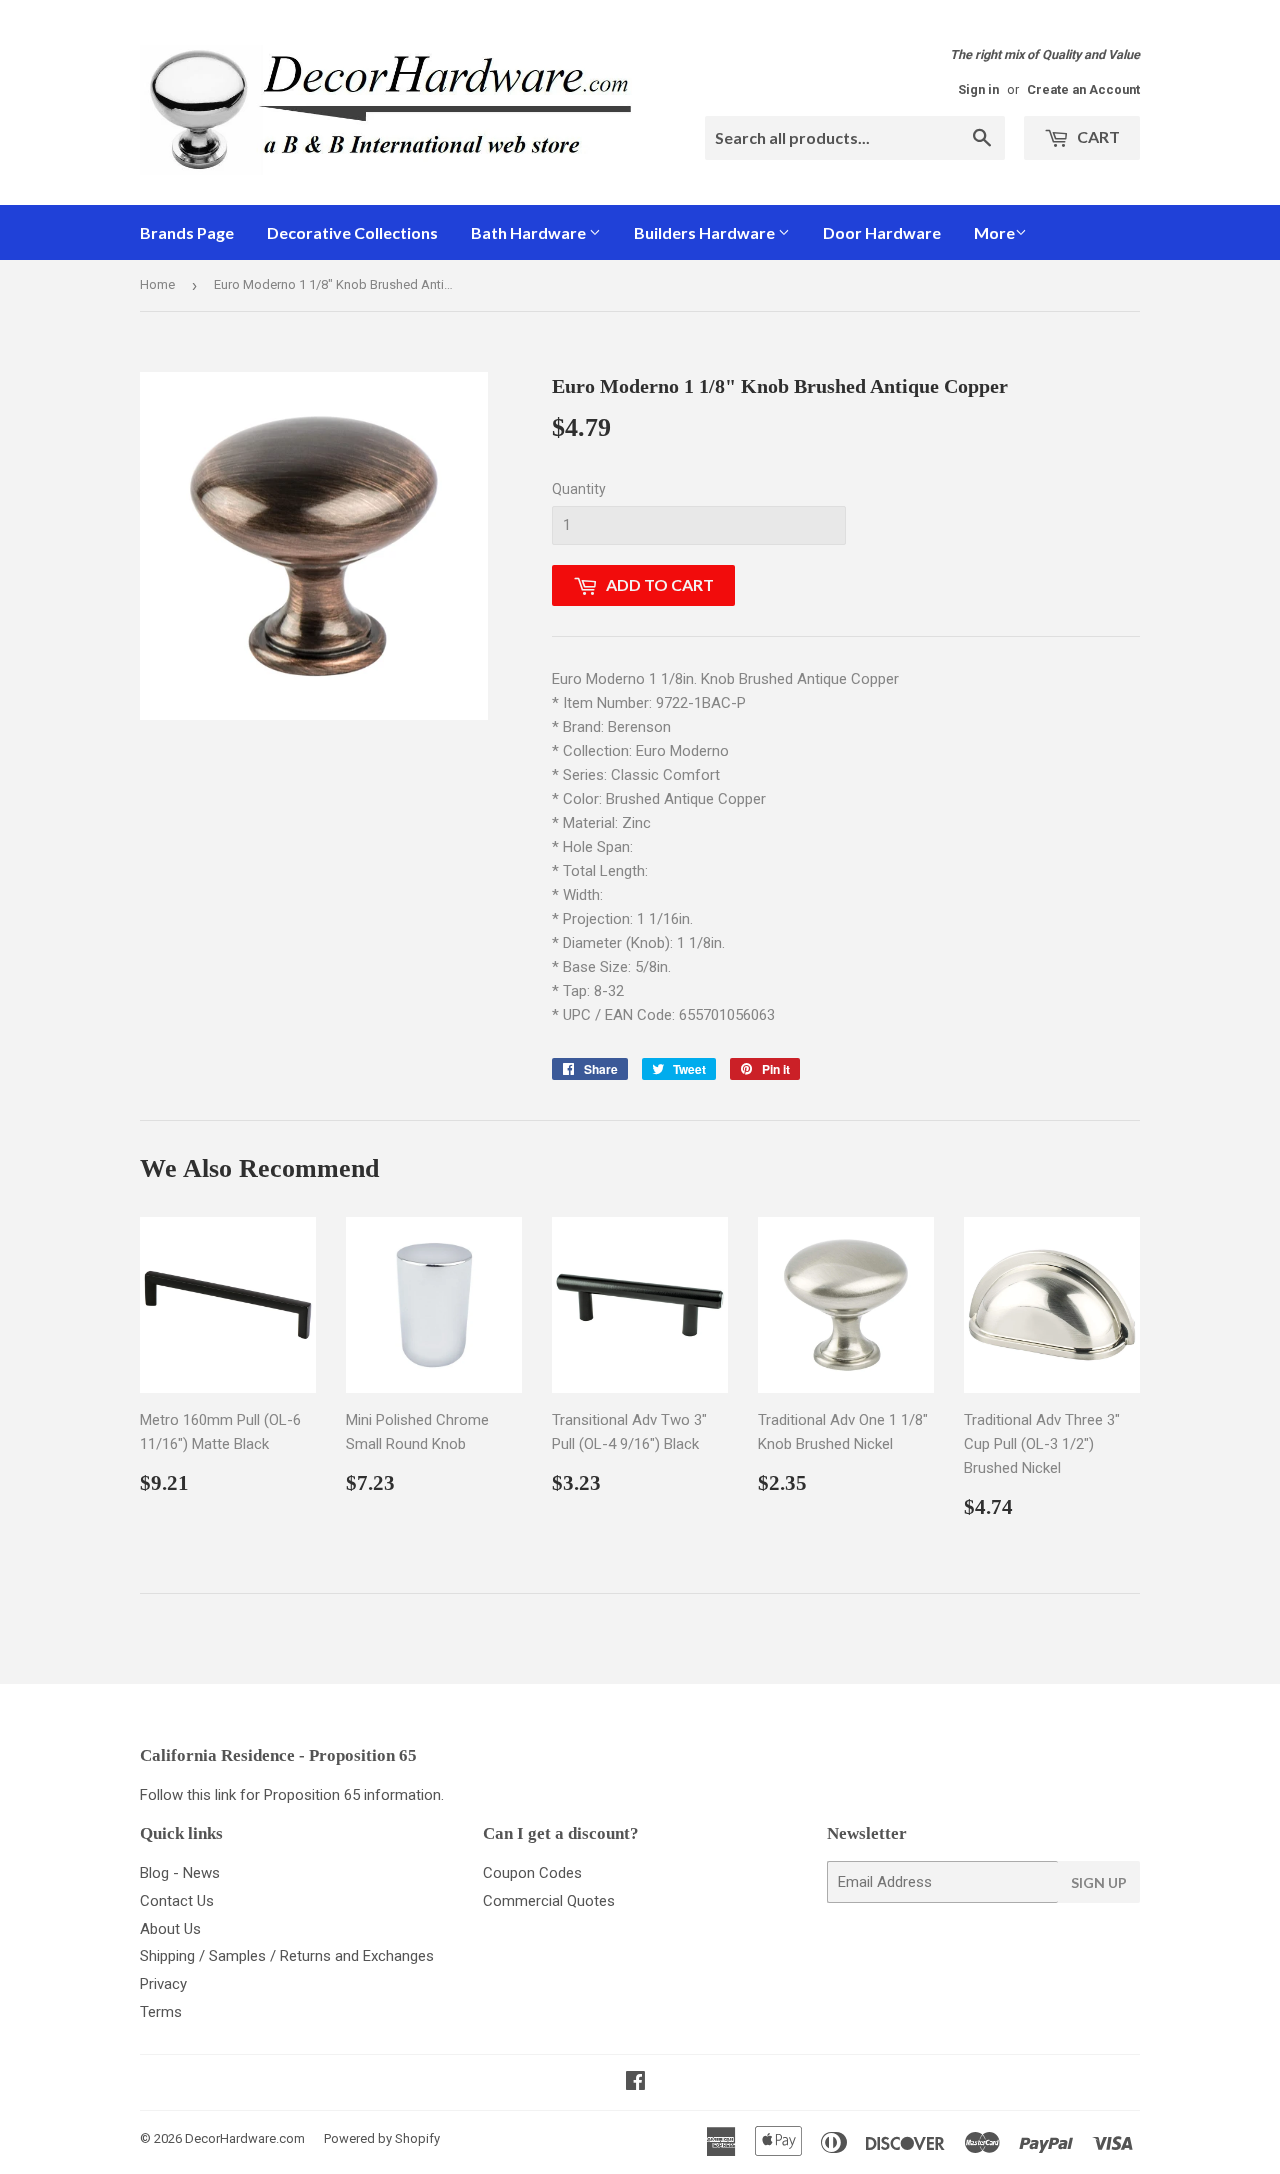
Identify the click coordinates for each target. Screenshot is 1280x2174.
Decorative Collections (352, 232)
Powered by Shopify (382, 2138)
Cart (1097, 136)
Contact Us (177, 1901)
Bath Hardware (530, 232)
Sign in (978, 89)
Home (157, 284)
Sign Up (1099, 1882)
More (994, 232)
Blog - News (180, 1873)
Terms (161, 2012)
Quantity (579, 489)
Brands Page (187, 232)
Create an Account (1083, 89)
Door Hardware (882, 232)
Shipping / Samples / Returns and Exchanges (287, 1956)
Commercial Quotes (549, 1901)
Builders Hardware (706, 232)
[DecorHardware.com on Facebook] (635, 2083)
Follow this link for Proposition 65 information (290, 1795)
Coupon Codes (532, 1873)
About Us (170, 1929)
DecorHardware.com (245, 2138)
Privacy (163, 1984)
